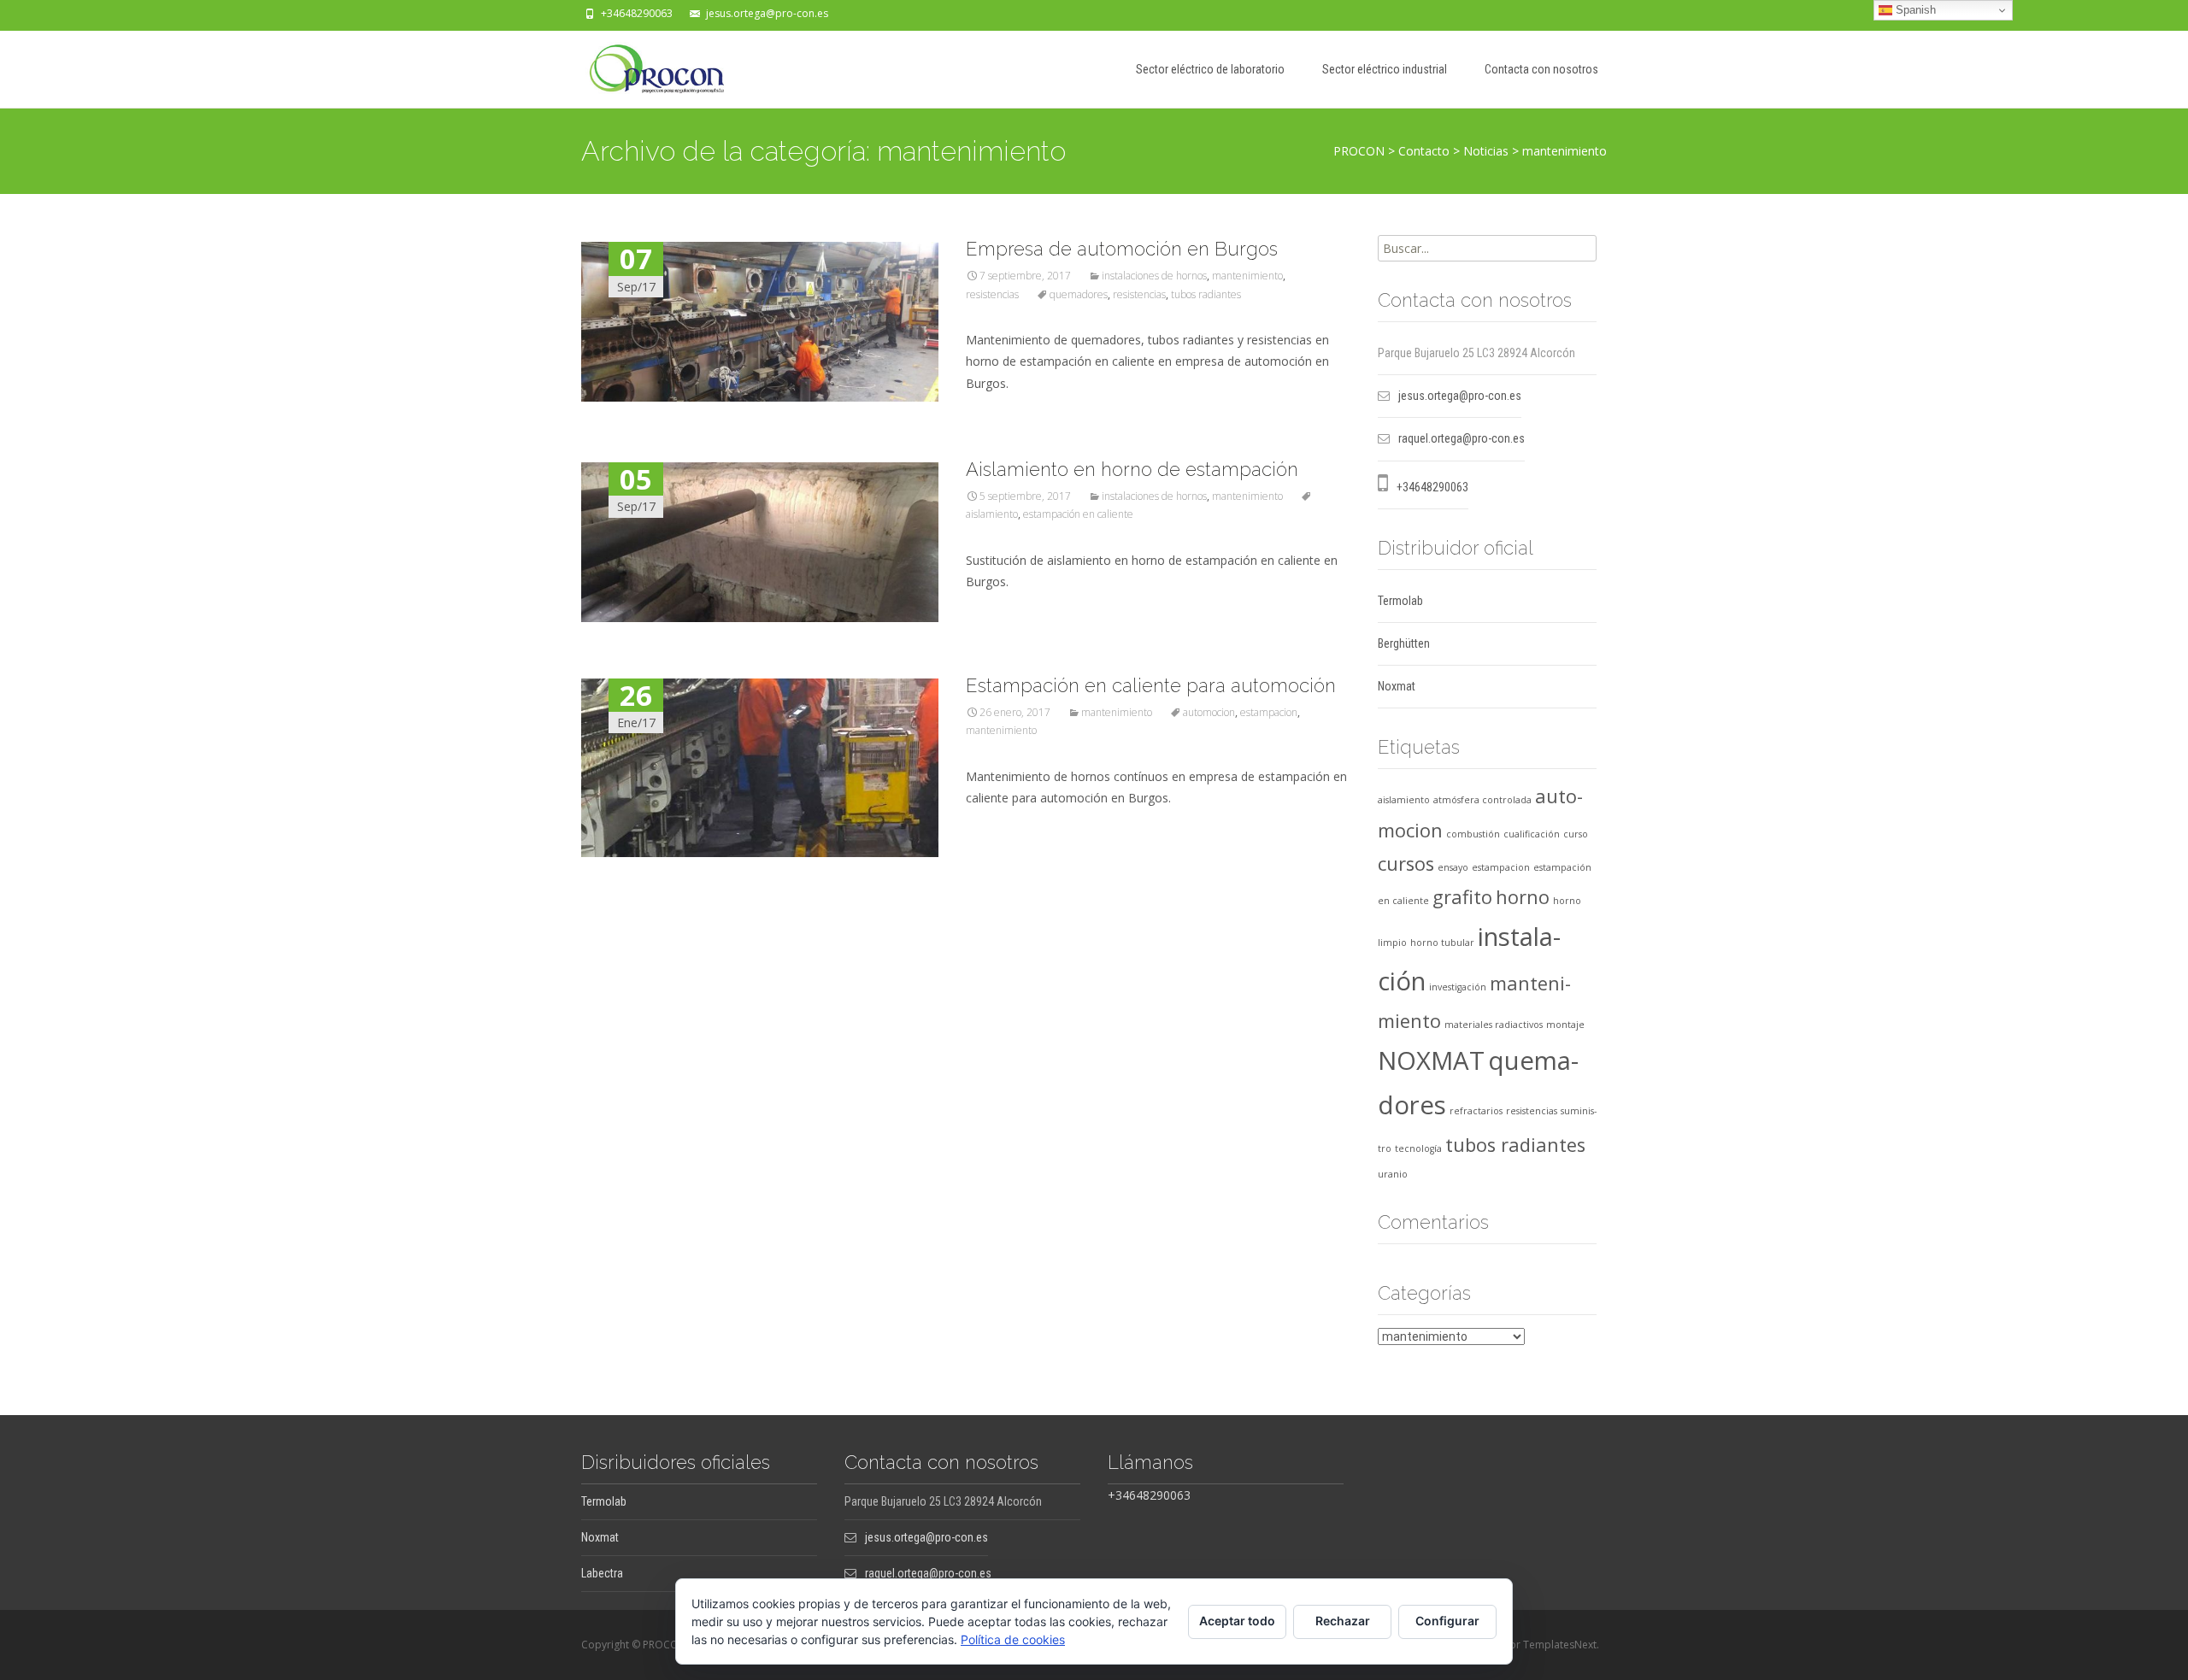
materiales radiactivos (1494, 1025)
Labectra (602, 1573)
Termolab (1400, 601)
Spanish (1914, 10)
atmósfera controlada (1482, 800)
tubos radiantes (1206, 294)
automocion (1209, 712)
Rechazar (1343, 1621)
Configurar (1447, 1621)
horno (1523, 897)
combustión (1473, 834)
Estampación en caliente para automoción (1151, 685)
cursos (1406, 863)
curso (1576, 834)
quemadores (1079, 294)
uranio (1393, 1174)
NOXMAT (1431, 1060)
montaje (1565, 1025)
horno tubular (1442, 943)
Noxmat (1397, 686)
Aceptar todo (1237, 1621)
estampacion (1269, 712)
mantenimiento (1247, 276)
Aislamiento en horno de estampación (1132, 469)
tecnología (1418, 1148)
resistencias (992, 294)
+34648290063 (637, 13)
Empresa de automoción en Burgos (1122, 249)
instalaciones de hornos (1154, 276)
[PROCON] (643, 65)
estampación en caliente (1078, 514)
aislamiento (1404, 800)
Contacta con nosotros (1541, 69)
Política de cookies (1013, 1639)
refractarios (1476, 1111)
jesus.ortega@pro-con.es (767, 13)
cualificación (1532, 834)
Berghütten (1404, 643)
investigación (1458, 987)
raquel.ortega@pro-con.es (1462, 438)
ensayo (1453, 867)
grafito (1462, 897)
